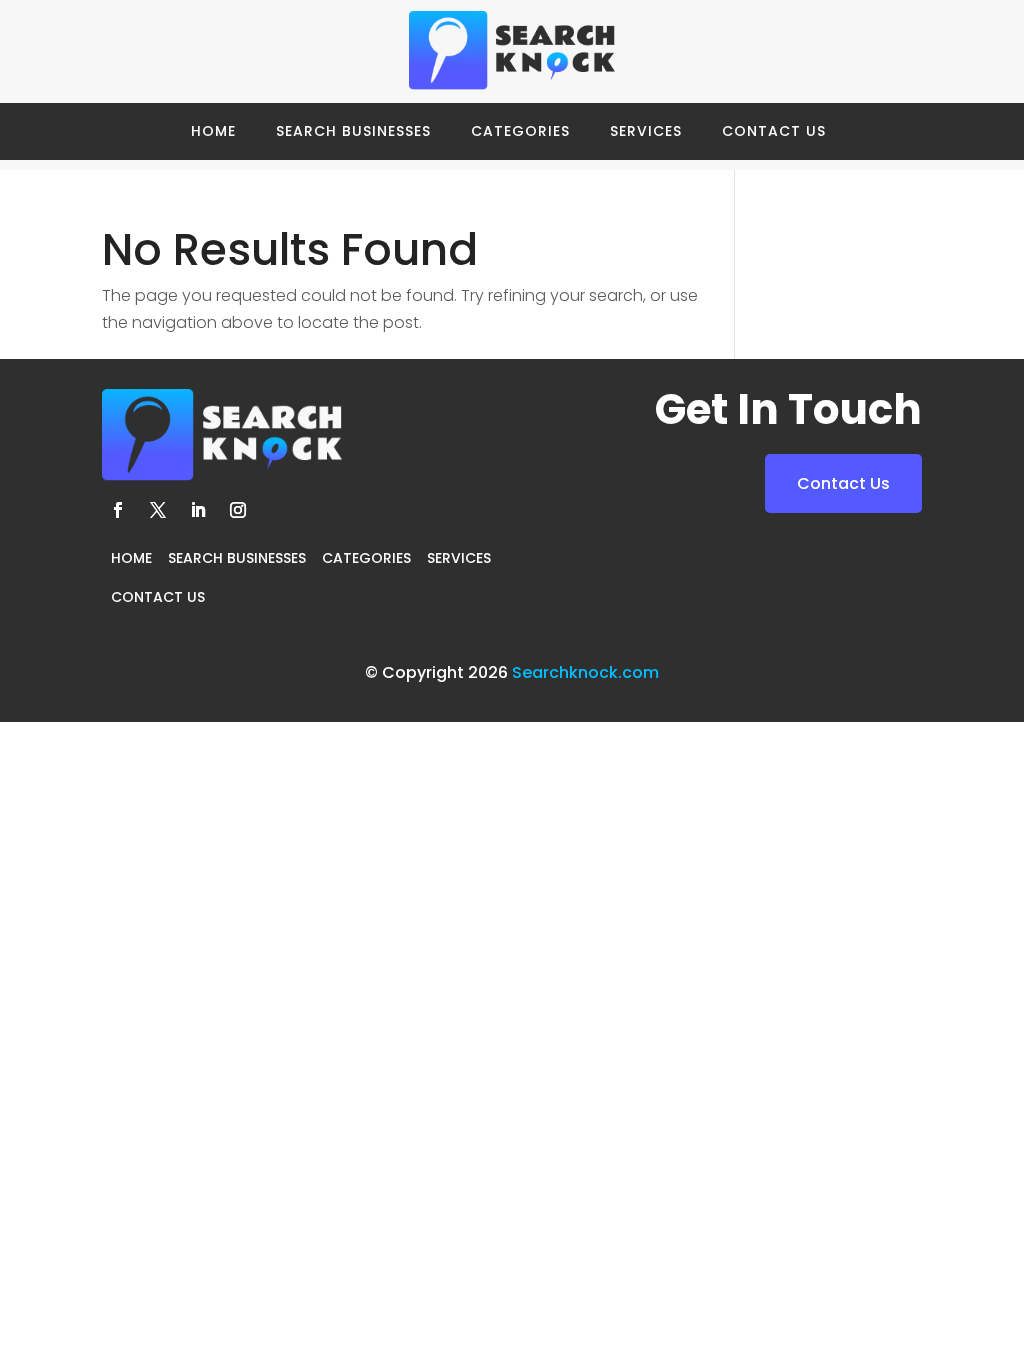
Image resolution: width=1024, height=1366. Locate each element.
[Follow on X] (158, 510)
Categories (520, 131)
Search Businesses (353, 131)
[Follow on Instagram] (238, 510)
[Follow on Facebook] (118, 510)
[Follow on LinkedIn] (198, 510)
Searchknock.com (585, 672)
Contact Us (774, 131)
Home (213, 131)
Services (646, 131)
